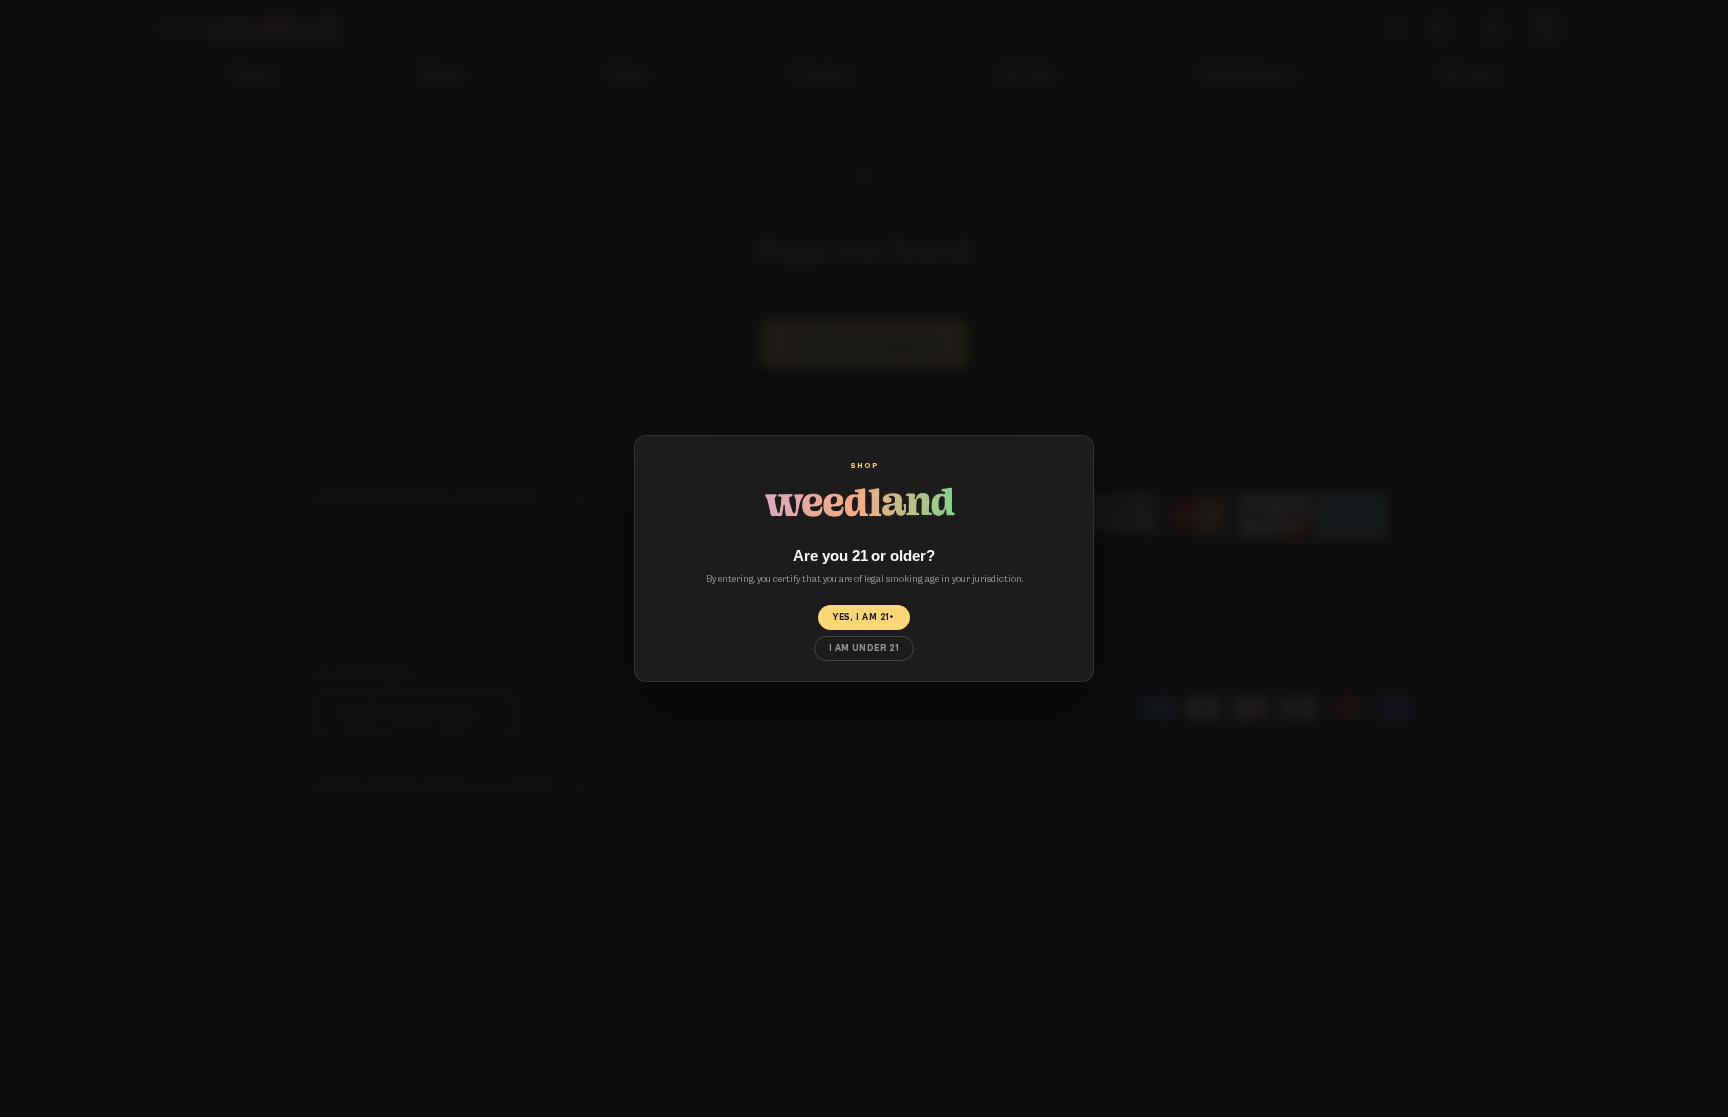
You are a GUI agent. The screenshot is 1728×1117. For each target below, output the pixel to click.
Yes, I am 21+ (864, 617)
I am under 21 (864, 648)
